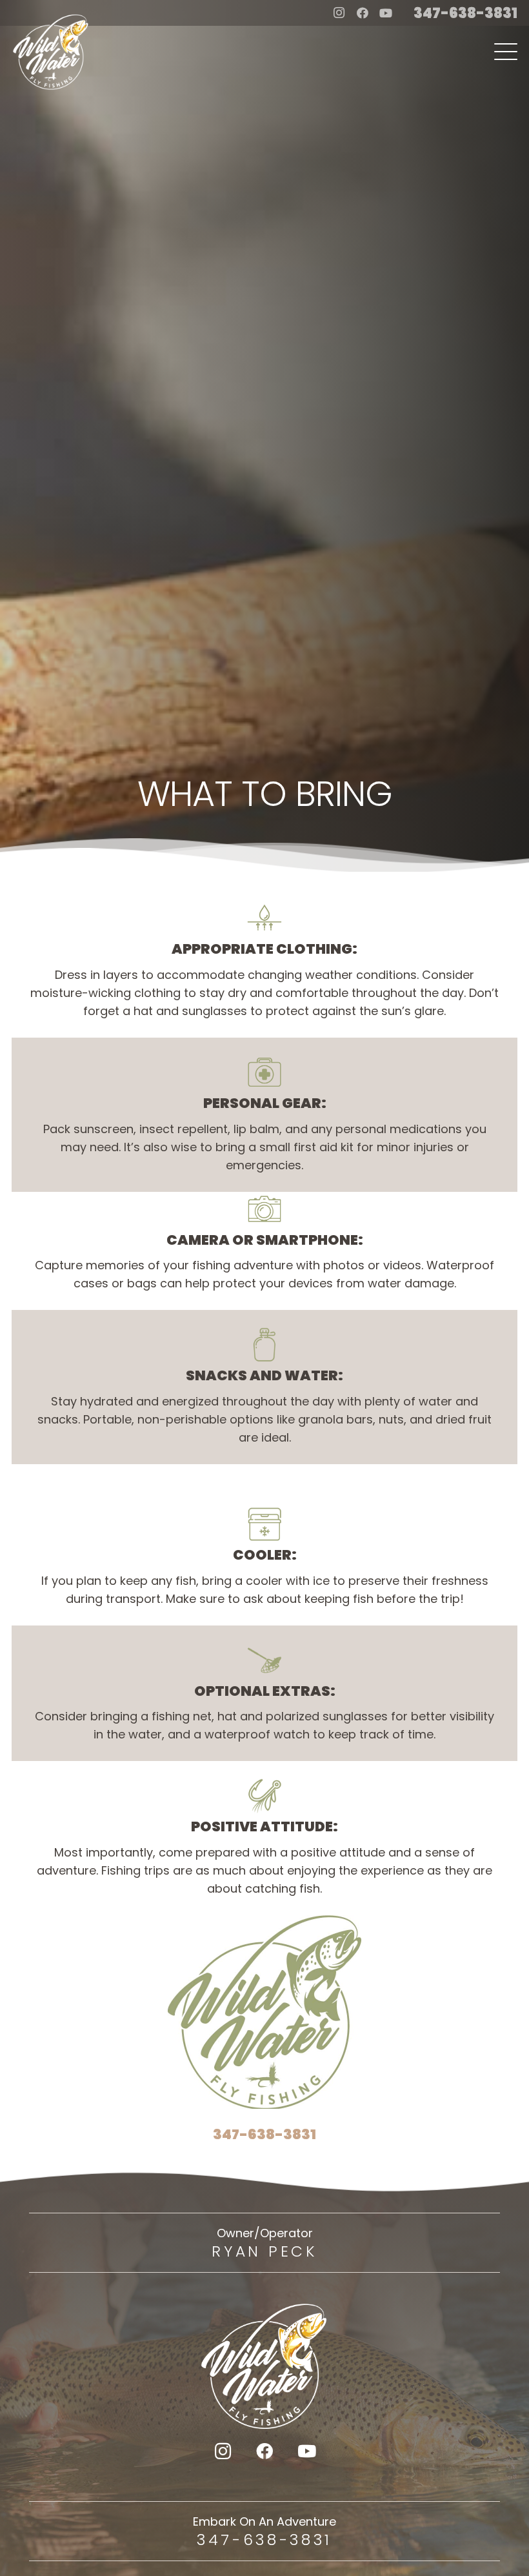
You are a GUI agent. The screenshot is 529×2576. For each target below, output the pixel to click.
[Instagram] (339, 13)
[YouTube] (386, 13)
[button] (506, 52)
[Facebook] (363, 13)
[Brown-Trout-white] (51, 52)
